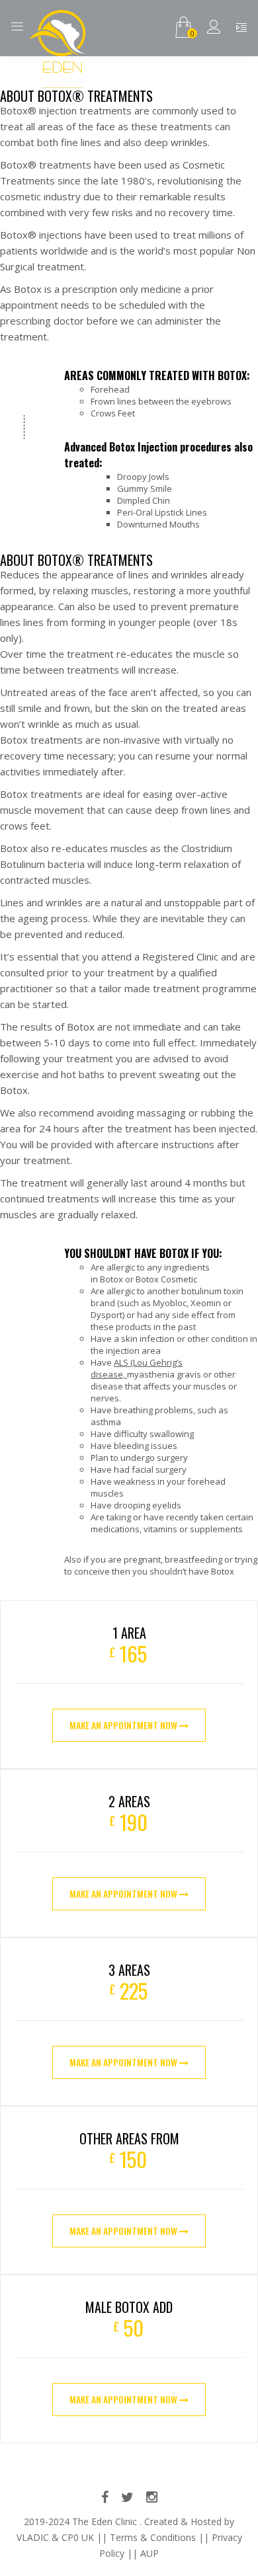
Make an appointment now (124, 1725)
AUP (150, 2553)
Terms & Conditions (153, 2537)
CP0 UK (78, 2537)
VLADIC (33, 2537)
